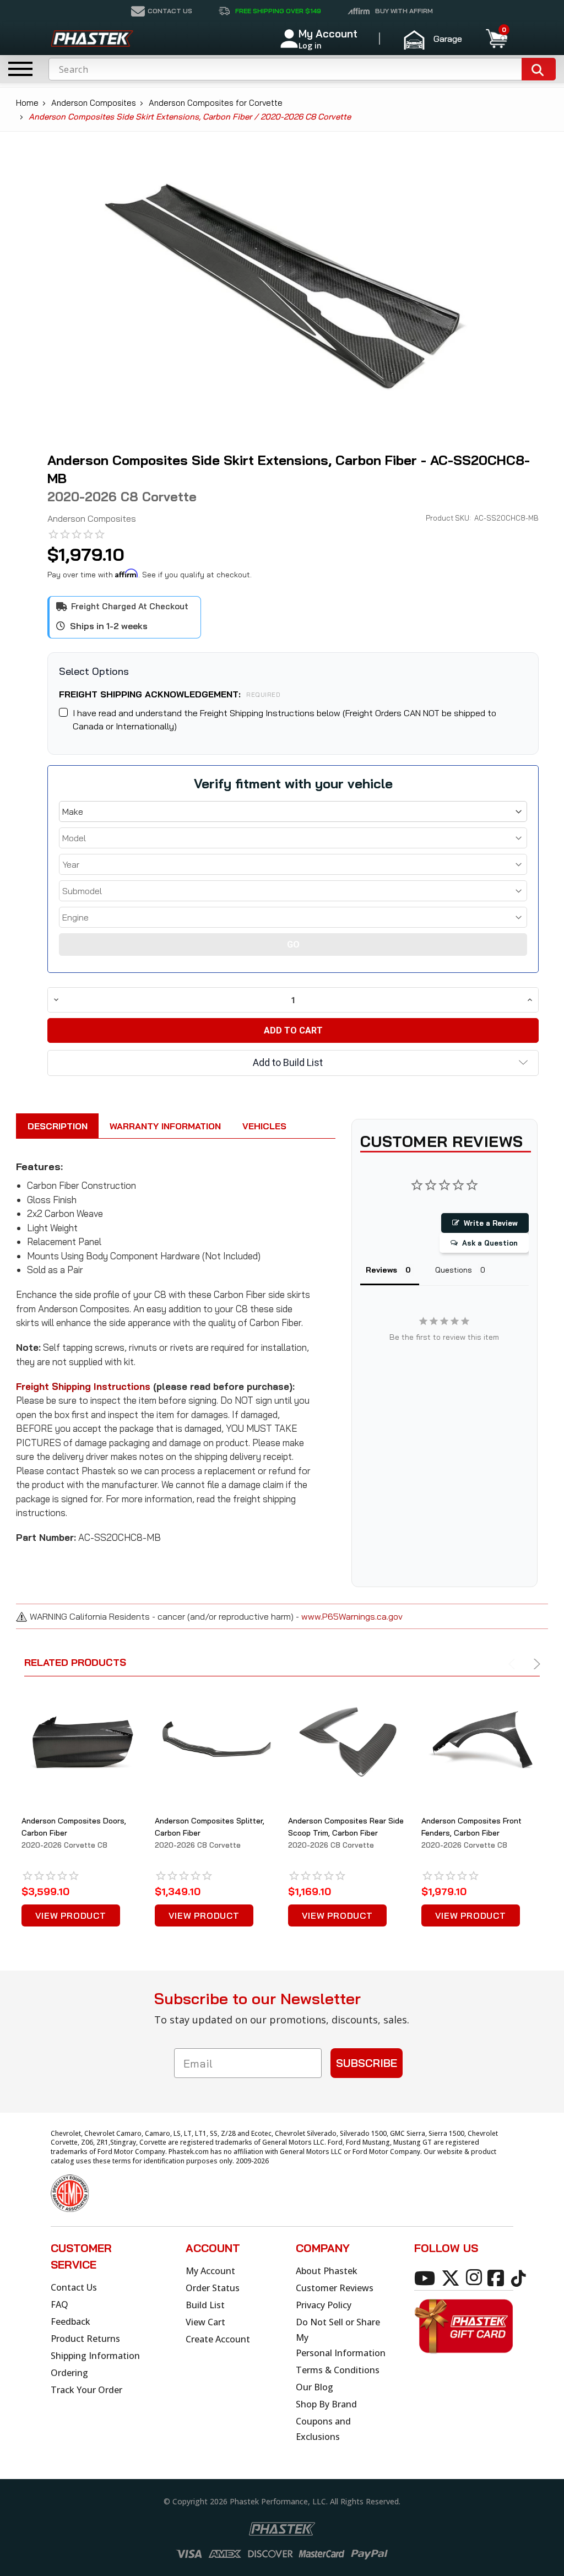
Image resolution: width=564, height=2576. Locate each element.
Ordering (69, 2373)
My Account (210, 2271)
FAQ (59, 2304)
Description (58, 1126)
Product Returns (85, 2339)
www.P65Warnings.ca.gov (352, 1616)
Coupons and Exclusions (323, 2429)
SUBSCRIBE (367, 2063)
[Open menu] (20, 69)
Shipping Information (95, 2356)
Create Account (218, 2339)
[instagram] (476, 2277)
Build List (205, 2305)
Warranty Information (165, 1126)
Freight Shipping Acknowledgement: (170, 694)
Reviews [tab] (381, 1270)
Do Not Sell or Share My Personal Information (341, 2337)
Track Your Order (86, 2390)
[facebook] (498, 2277)
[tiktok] (520, 2277)
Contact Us (74, 2287)
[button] (438, 39)
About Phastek (327, 2271)
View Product (71, 1915)
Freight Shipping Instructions (83, 1386)
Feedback (70, 2321)
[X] (452, 2277)
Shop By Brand (326, 2404)
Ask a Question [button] (490, 1243)
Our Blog (314, 2387)
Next (535, 1664)
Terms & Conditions (338, 2370)
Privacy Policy (324, 2305)
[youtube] (427, 2277)
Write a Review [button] (491, 1223)
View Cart (205, 2322)
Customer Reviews (335, 2288)
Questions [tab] (454, 1270)
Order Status (213, 2288)
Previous (514, 1664)
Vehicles (264, 1126)
